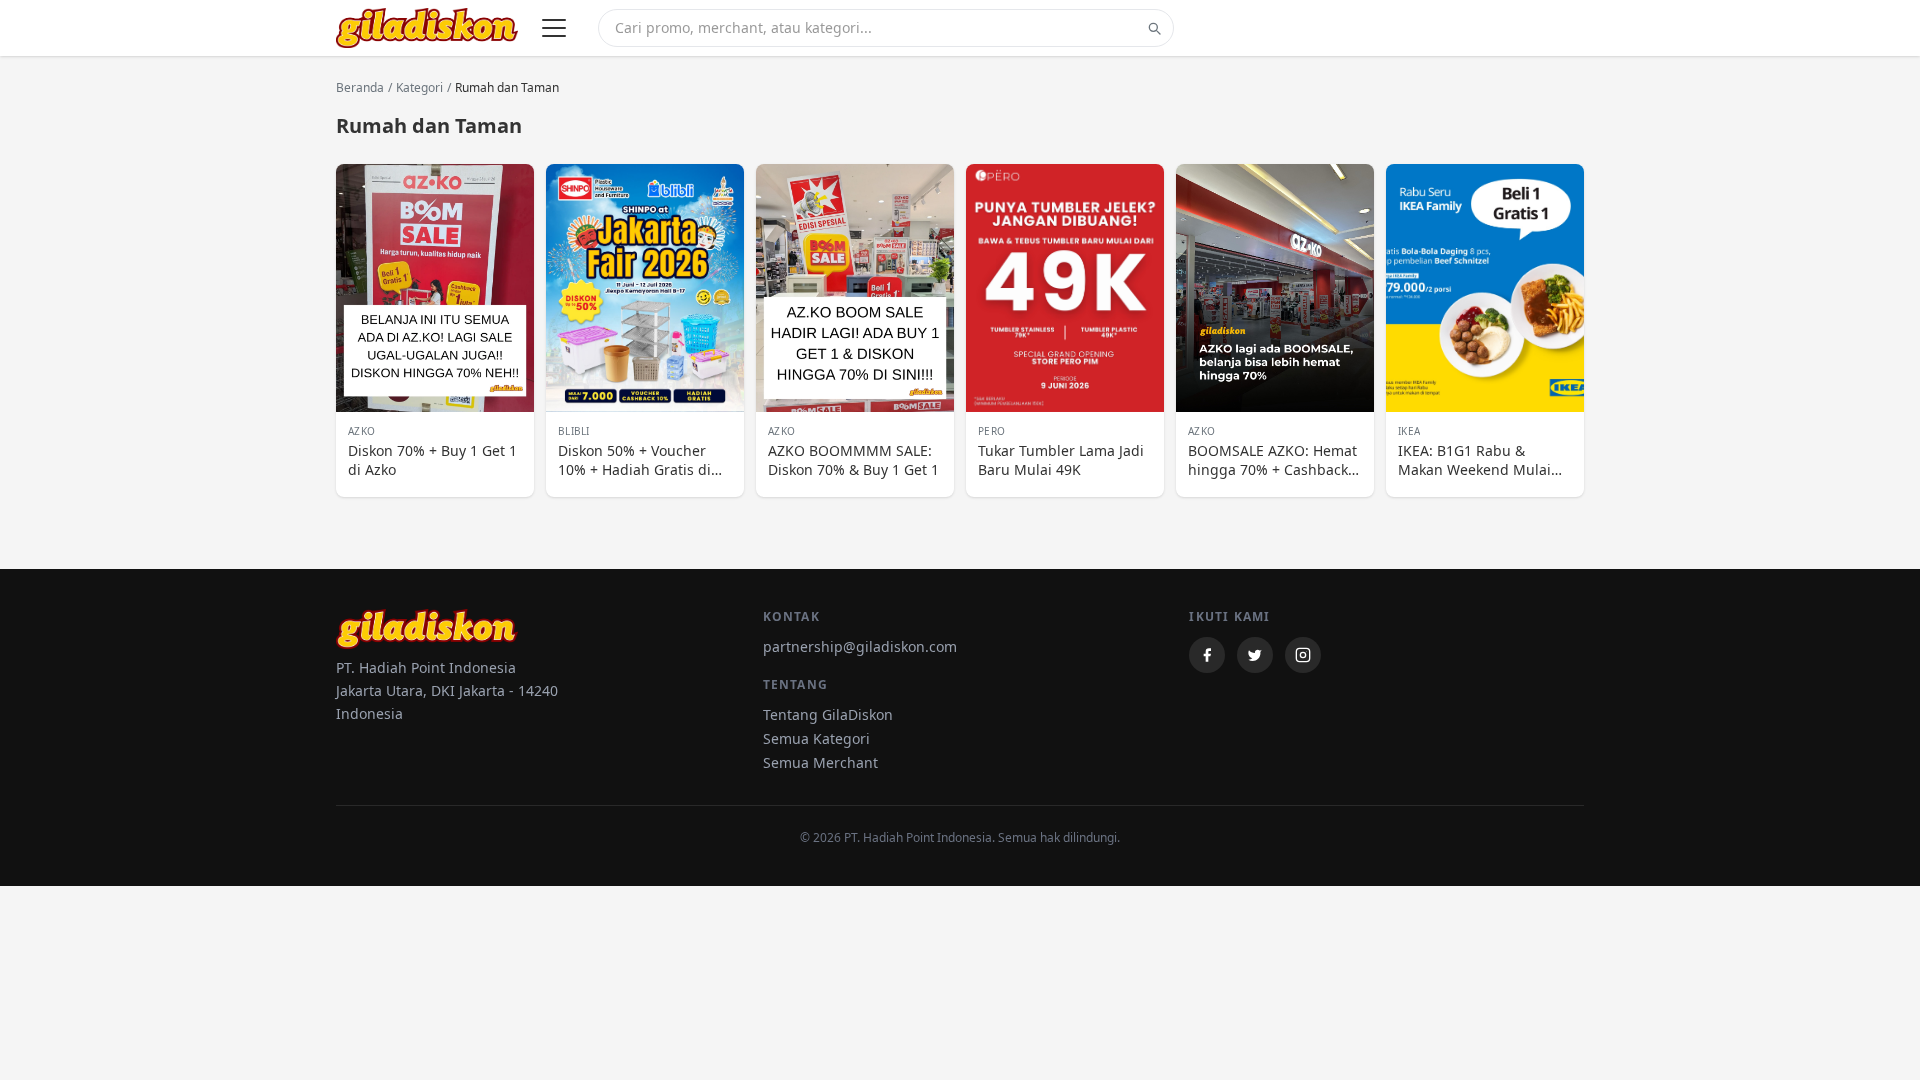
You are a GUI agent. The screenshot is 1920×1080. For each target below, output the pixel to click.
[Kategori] (554, 28)
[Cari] (1154, 28)
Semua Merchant (820, 762)
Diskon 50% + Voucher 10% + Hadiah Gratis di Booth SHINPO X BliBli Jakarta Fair (634, 460)
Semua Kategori (816, 738)
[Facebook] (1207, 655)
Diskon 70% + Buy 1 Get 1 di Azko (432, 460)
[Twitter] (1255, 655)
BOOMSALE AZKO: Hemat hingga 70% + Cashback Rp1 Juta (1272, 460)
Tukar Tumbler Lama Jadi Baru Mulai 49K (1061, 460)
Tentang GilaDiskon (828, 714)
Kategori (419, 88)
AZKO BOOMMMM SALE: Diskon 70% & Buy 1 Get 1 (853, 460)
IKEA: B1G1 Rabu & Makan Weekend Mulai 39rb (1474, 460)
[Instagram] (1303, 655)
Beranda (360, 88)
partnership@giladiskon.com (860, 646)
